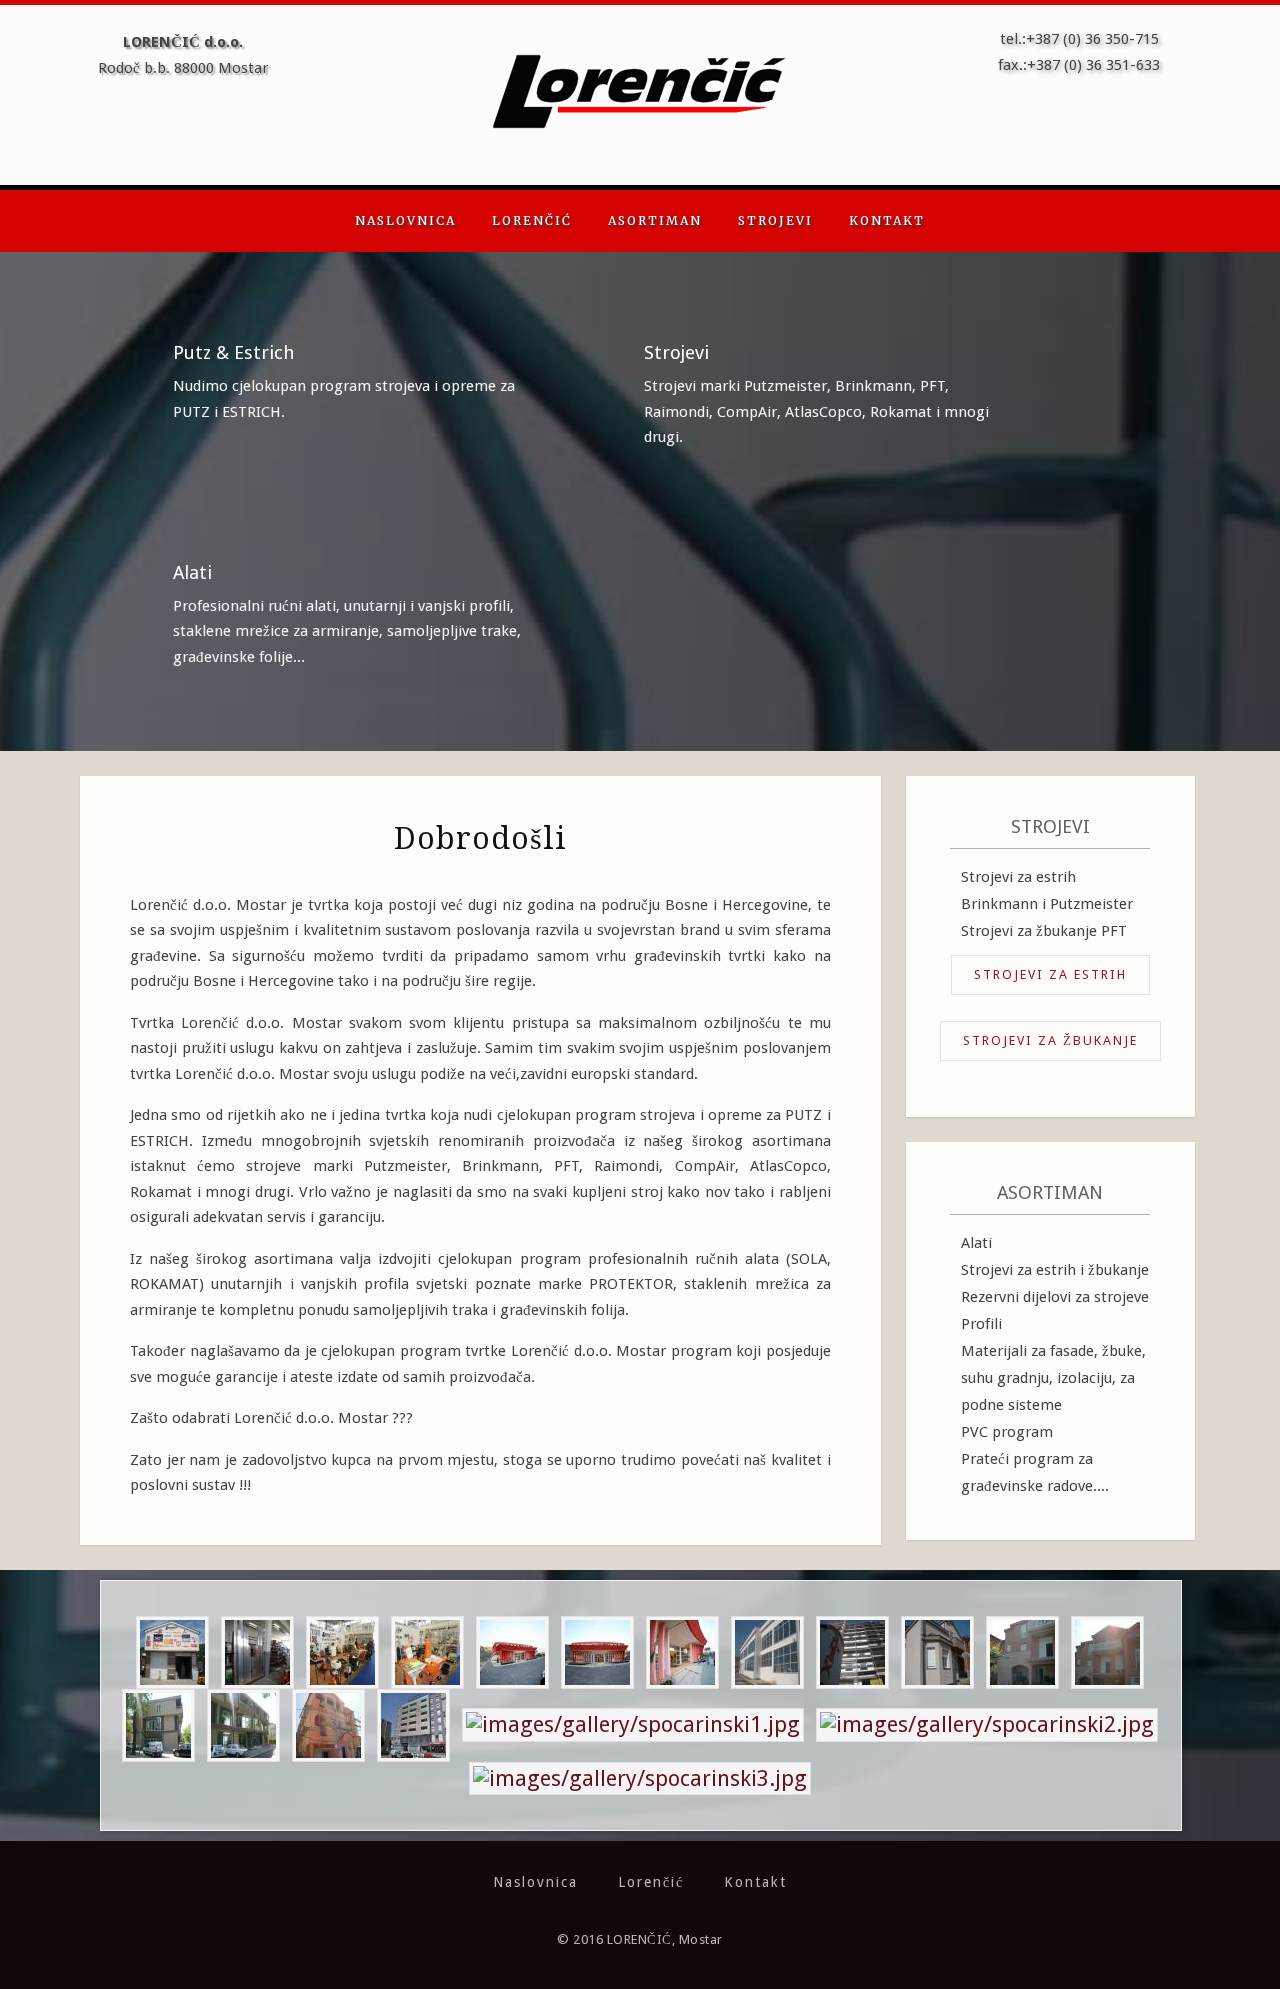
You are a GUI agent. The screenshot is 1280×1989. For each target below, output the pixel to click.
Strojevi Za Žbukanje (1050, 1040)
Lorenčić (532, 220)
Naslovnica (405, 220)
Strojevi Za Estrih (1050, 974)
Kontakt (887, 220)
